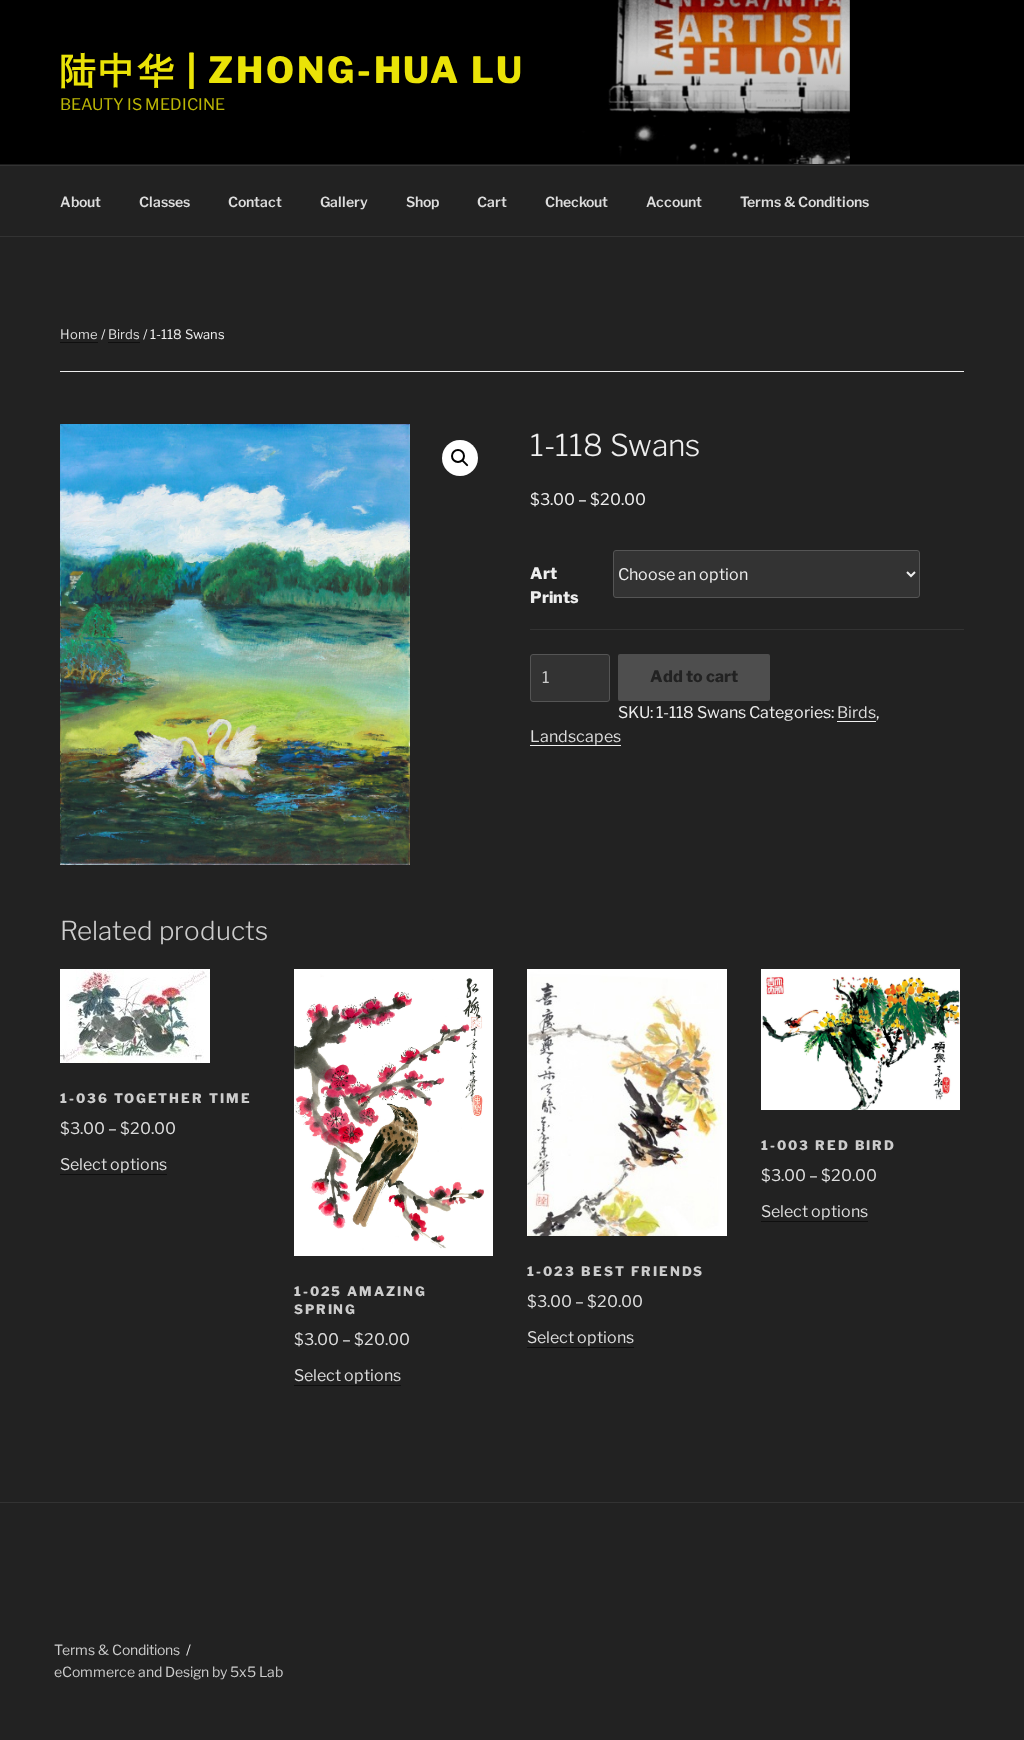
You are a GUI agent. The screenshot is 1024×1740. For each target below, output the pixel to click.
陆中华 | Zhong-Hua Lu (292, 70)
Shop (422, 201)
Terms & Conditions (804, 201)
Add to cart (694, 676)
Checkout (576, 201)
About (80, 201)
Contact (255, 201)
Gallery (344, 201)
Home (79, 334)
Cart (492, 201)
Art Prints (554, 585)
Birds (124, 334)
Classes (164, 201)
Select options (113, 1164)
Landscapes (575, 736)
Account (674, 201)
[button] (460, 458)
